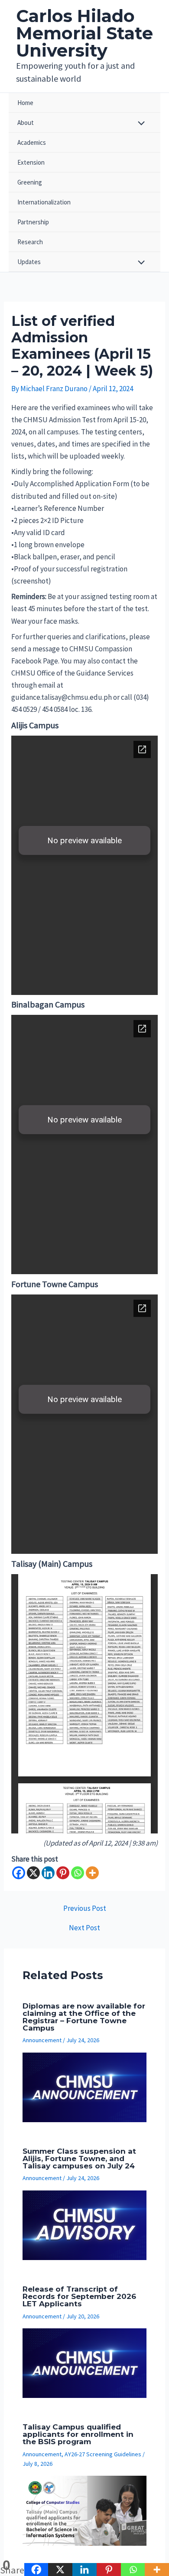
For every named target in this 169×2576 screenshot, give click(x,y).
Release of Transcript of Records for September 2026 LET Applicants (79, 2296)
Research (30, 242)
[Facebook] (19, 1873)
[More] (92, 1873)
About (26, 123)
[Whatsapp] (78, 1873)
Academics (32, 142)
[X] (33, 1873)
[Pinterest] (63, 1873)
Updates (29, 262)
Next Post (84, 1928)
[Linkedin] (48, 1873)
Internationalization (44, 202)
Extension (31, 162)
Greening (30, 182)
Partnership (33, 222)
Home (25, 103)
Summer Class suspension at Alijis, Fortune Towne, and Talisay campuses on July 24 (79, 2158)
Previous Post (85, 1908)
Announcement (42, 2040)
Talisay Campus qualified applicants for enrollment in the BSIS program (78, 2434)
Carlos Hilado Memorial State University (84, 33)
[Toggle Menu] (139, 124)
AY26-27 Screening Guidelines (103, 2454)
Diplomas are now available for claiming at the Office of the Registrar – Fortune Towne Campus (84, 2017)
